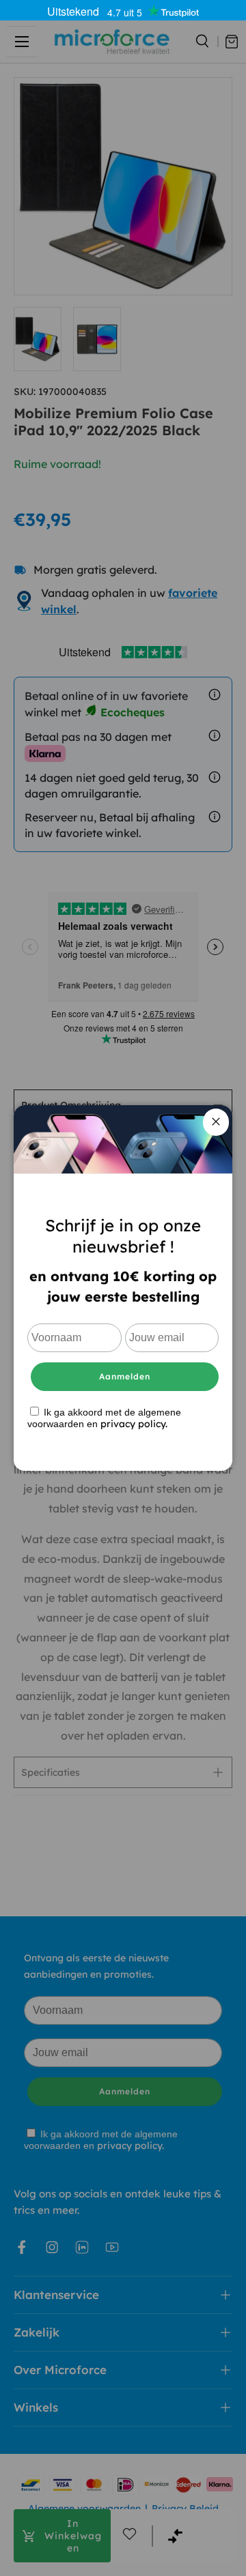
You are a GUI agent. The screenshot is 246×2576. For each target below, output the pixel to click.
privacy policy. (134, 1424)
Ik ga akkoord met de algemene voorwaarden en (104, 1418)
